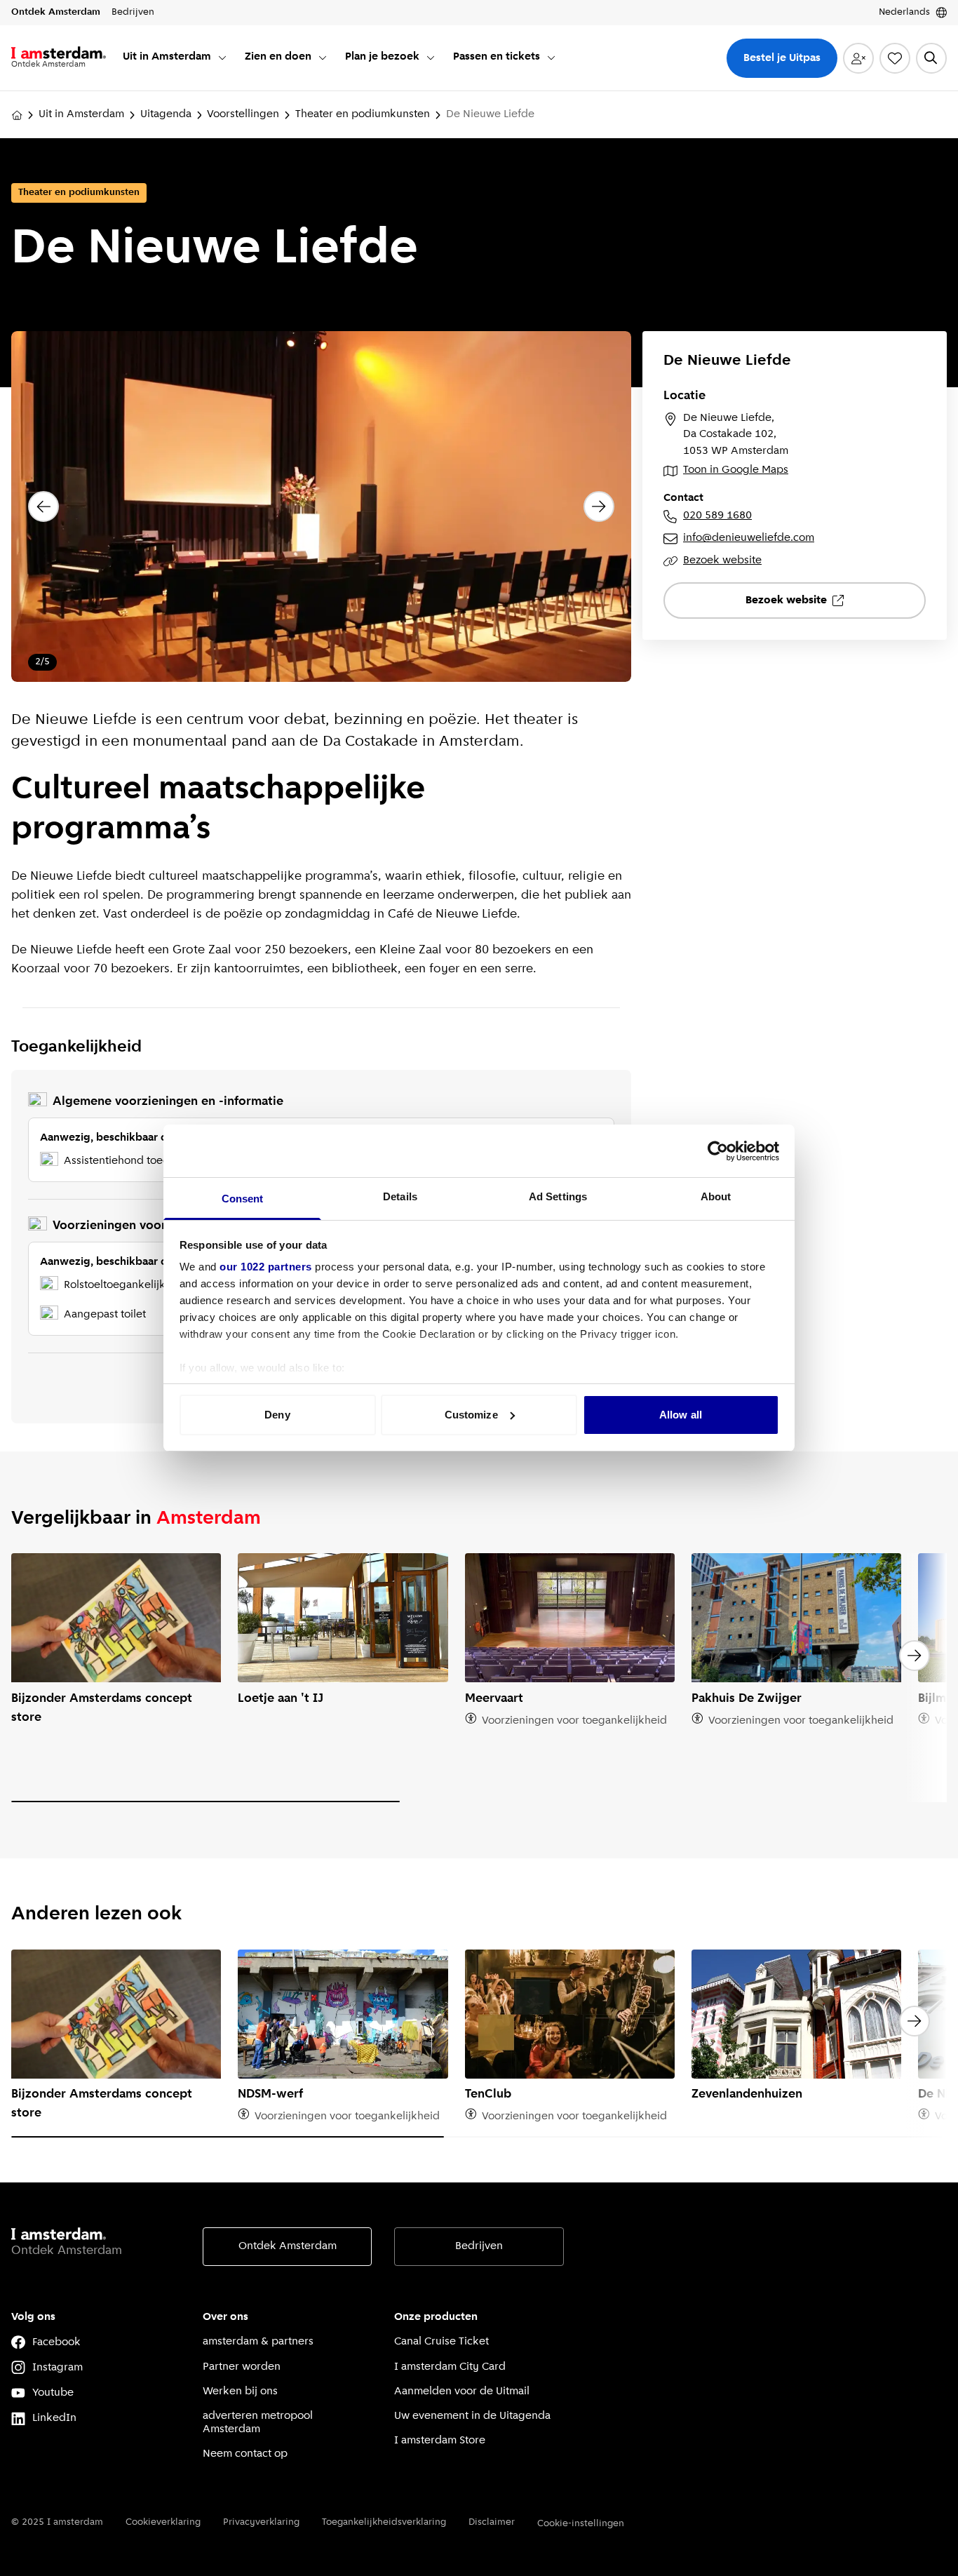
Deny (277, 1415)
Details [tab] (400, 1196)
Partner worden (242, 2367)
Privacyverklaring (261, 2522)
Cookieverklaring (163, 2522)
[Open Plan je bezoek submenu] (431, 58)
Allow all (681, 1415)
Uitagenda (166, 114)
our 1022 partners (266, 1267)
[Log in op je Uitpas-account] (858, 58)
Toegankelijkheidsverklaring (384, 2522)
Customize (471, 1415)
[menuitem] (175, 58)
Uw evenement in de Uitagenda (472, 2416)
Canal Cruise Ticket (441, 2342)
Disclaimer (492, 2522)
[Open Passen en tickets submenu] (551, 58)
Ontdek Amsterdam (288, 2246)
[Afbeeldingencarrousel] (321, 507)
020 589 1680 (717, 516)
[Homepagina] (17, 115)
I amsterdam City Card (450, 2367)
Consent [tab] (243, 1199)
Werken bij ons (240, 2391)
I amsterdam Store (440, 2441)
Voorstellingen (243, 114)
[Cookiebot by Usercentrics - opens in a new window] (718, 1151)
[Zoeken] (931, 58)
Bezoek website (722, 561)
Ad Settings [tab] (558, 1196)
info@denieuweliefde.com (749, 538)
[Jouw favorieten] (895, 58)
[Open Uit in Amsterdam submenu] (222, 58)
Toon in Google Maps (736, 470)
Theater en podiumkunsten (363, 114)
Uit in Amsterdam (81, 114)
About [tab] (716, 1196)
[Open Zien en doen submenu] (323, 58)
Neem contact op (245, 2454)
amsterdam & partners (258, 2342)
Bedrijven (479, 2246)
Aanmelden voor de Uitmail (462, 2391)
